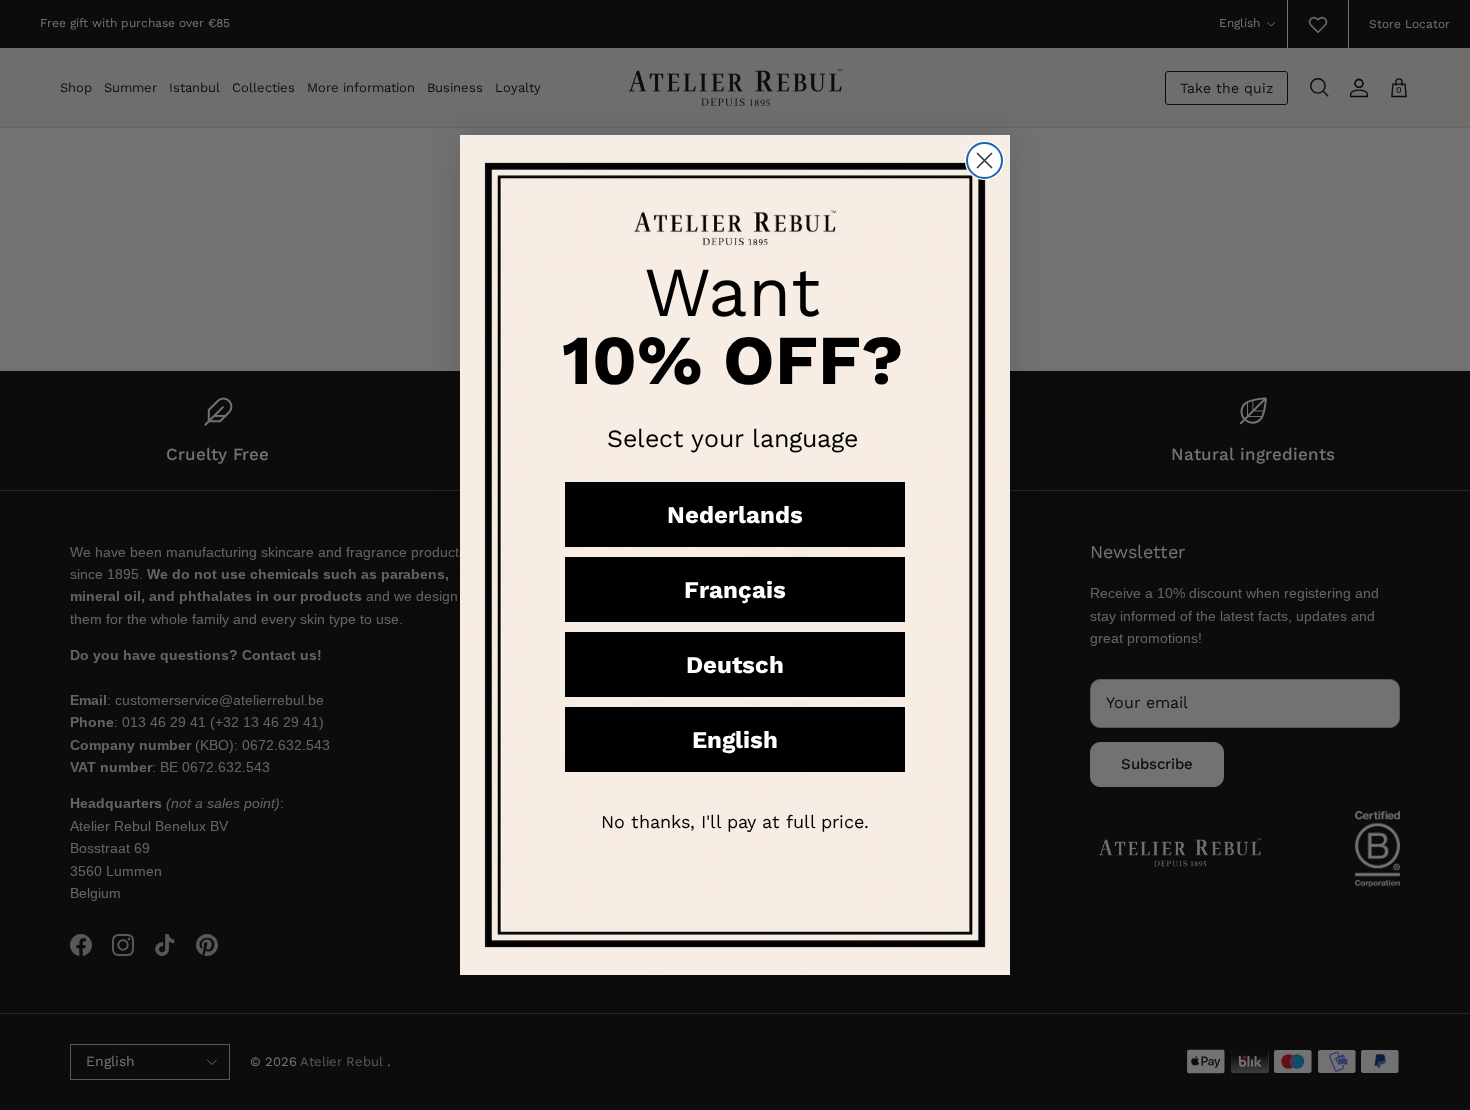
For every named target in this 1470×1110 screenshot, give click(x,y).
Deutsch (735, 665)
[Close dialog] (984, 160)
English (735, 740)
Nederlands (735, 515)
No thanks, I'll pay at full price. (735, 821)
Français (735, 590)
